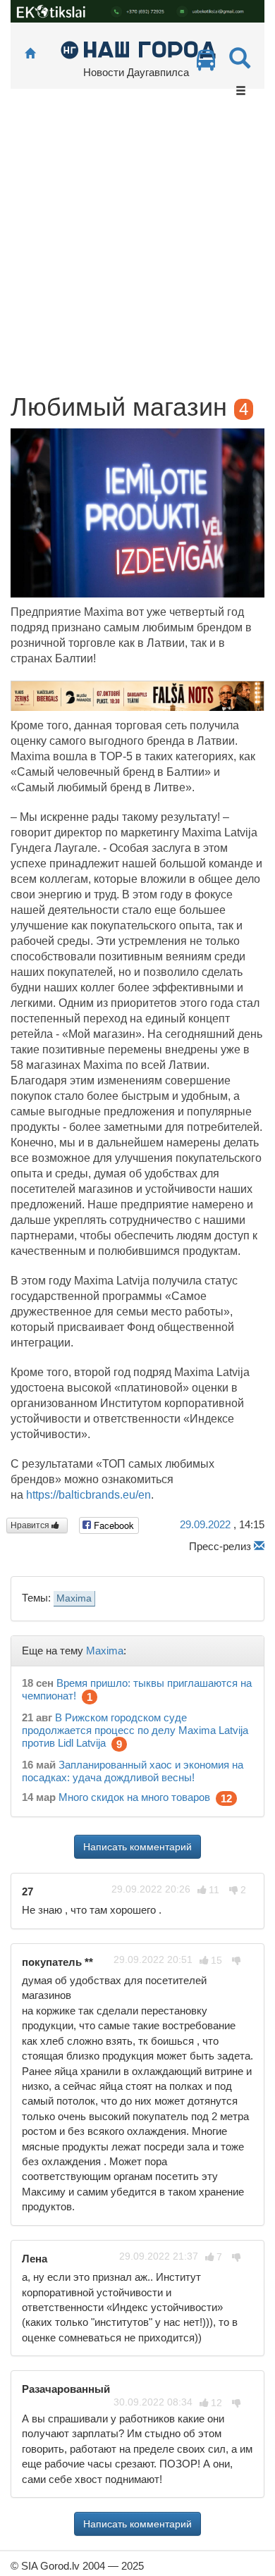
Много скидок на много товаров (134, 1797)
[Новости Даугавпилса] (138, 49)
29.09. (205, 1524)
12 (226, 1798)
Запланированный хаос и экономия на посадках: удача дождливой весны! (133, 1771)
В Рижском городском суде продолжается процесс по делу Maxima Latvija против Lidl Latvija (135, 1730)
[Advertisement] (137, 249)
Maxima (74, 1598)
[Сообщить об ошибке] (259, 1546)
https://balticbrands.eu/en (88, 1495)
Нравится (31, 1525)
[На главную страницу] (30, 54)
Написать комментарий (137, 1847)
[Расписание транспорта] (206, 64)
